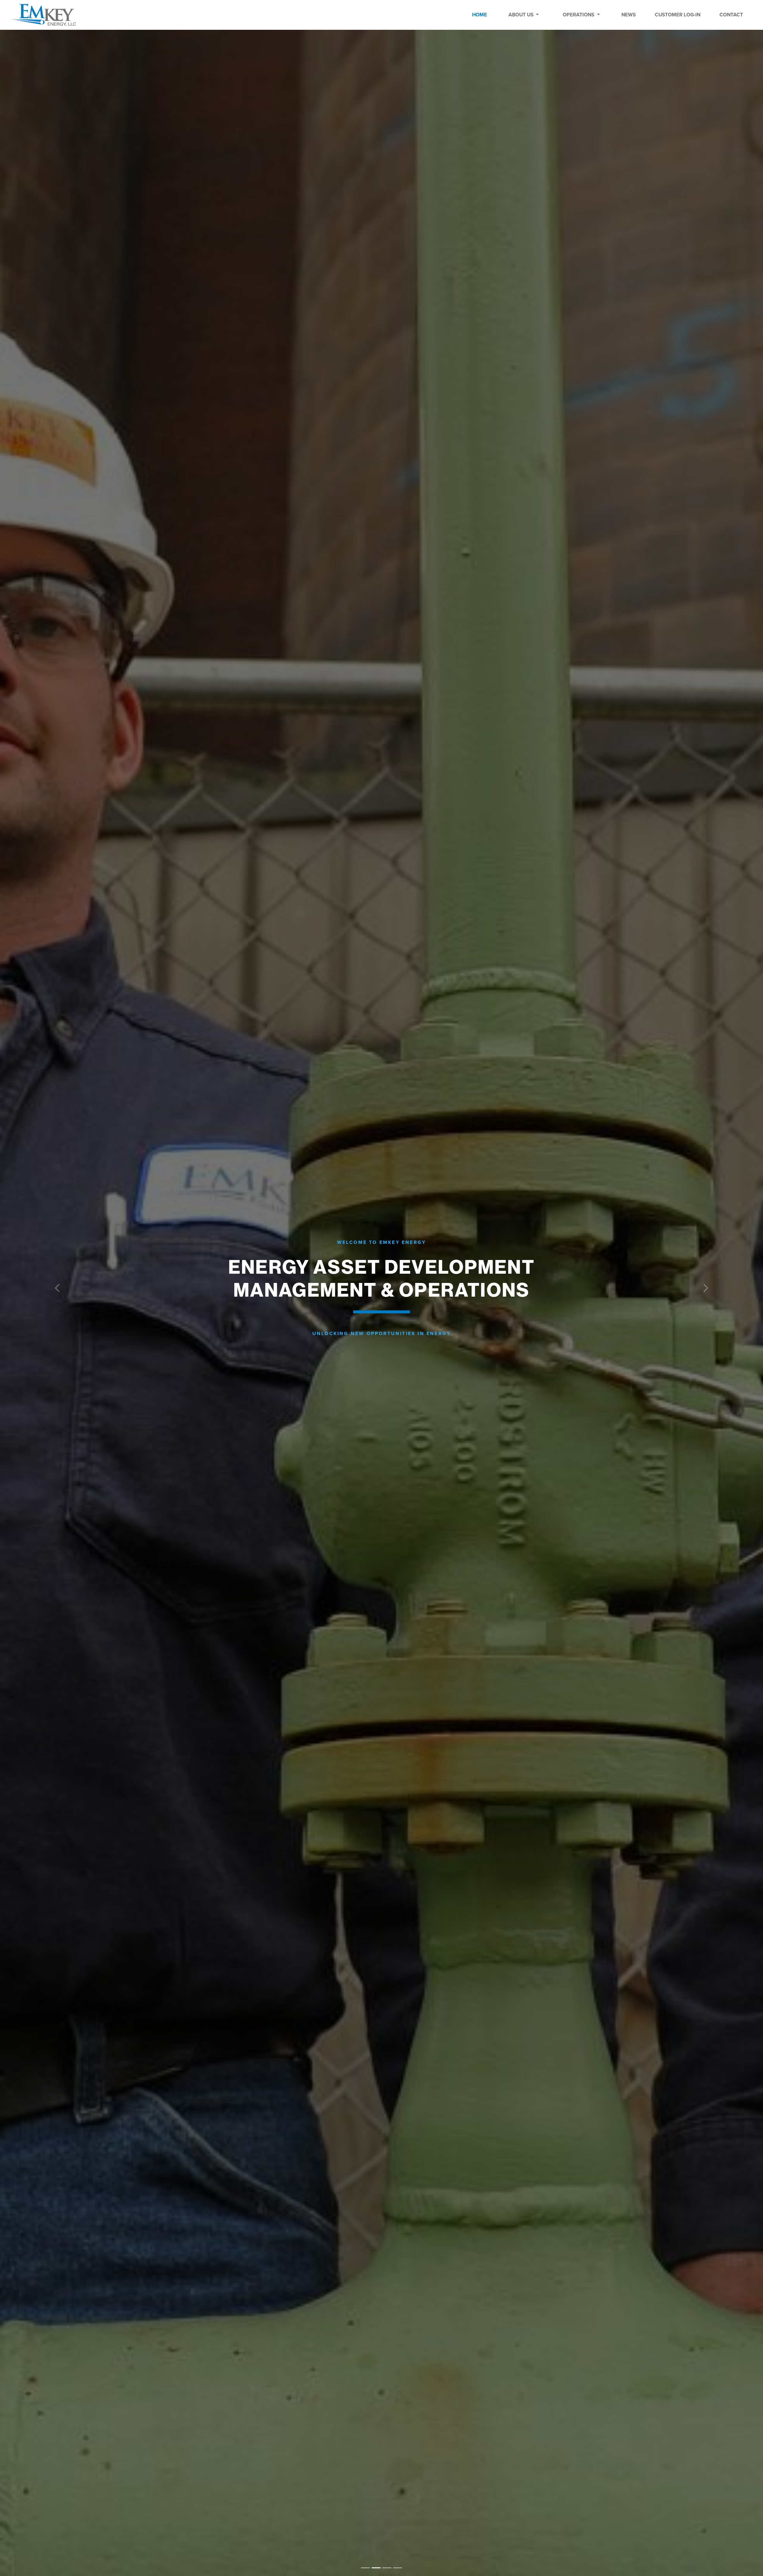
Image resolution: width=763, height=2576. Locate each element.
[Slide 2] (387, 2568)
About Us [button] (522, 15)
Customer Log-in (678, 15)
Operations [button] (579, 15)
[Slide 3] (398, 2568)
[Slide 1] (376, 2568)
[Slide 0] (365, 2568)
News (629, 15)
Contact (731, 15)
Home (480, 15)
